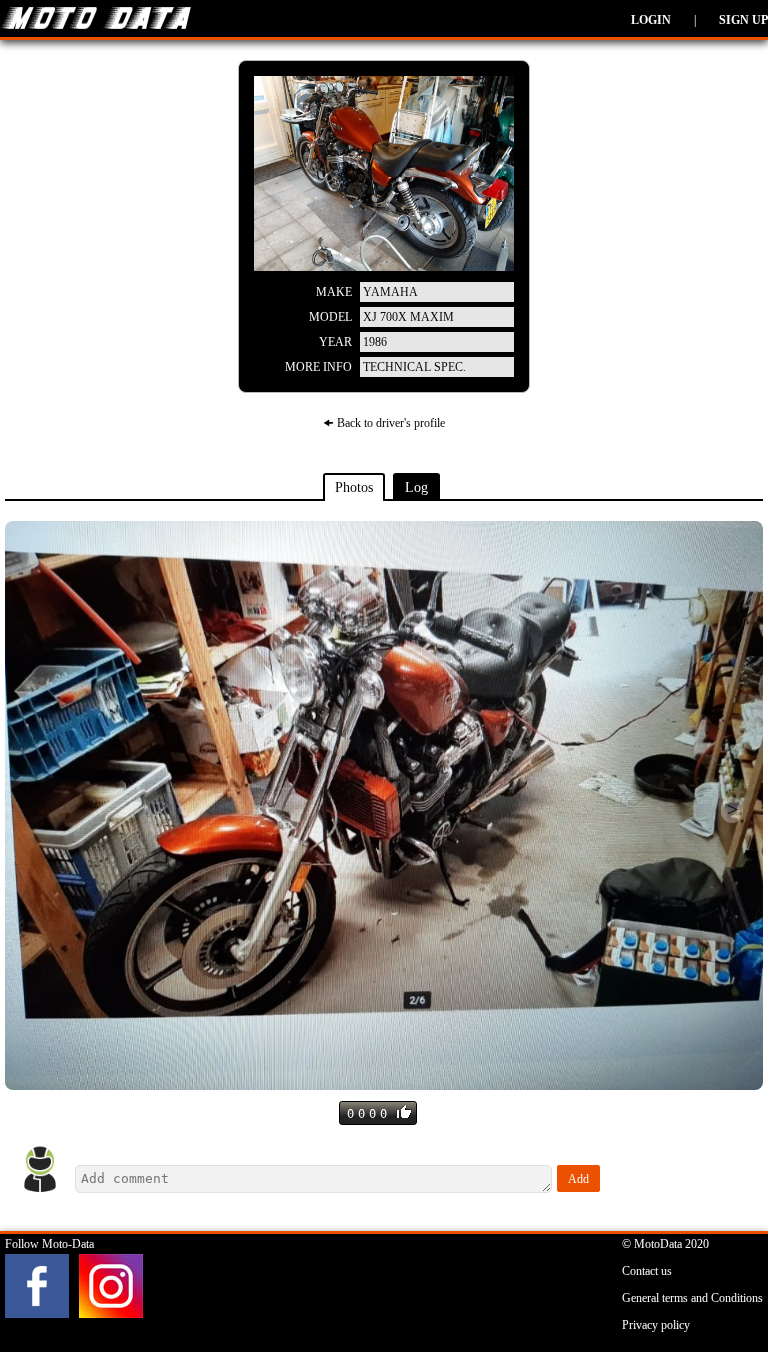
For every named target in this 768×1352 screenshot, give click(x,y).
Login (651, 20)
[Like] (404, 1112)
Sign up (743, 20)
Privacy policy (656, 1325)
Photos (354, 487)
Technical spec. (414, 367)
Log (416, 487)
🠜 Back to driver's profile (384, 423)
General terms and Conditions (692, 1298)
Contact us (647, 1271)
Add (578, 1179)
